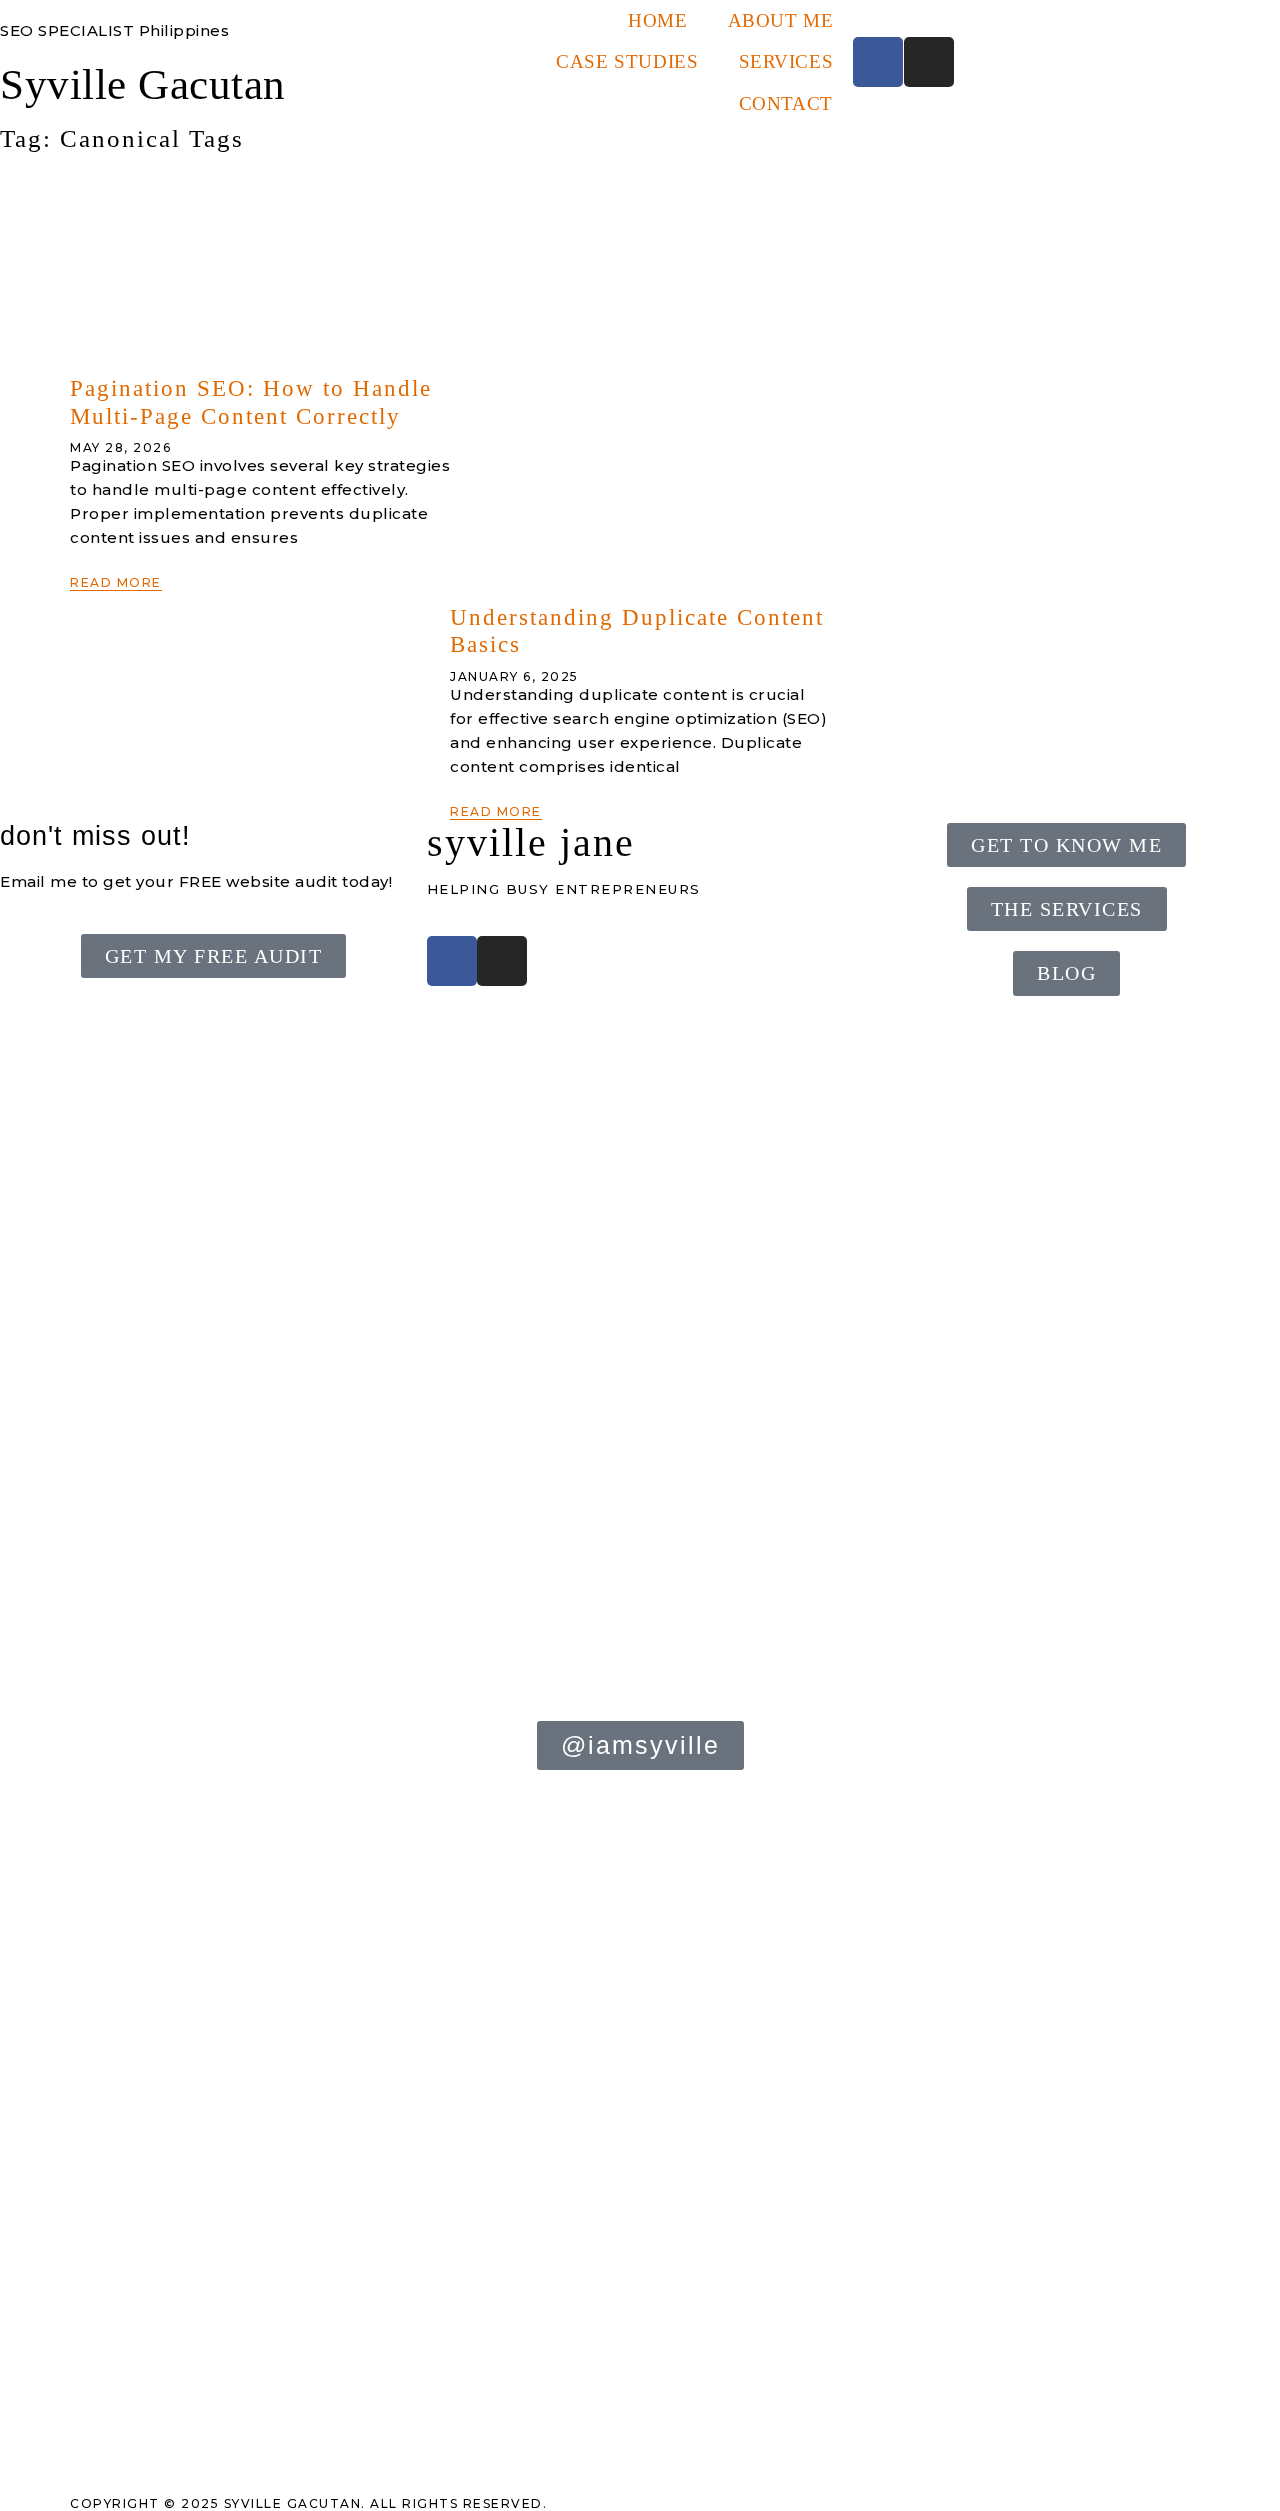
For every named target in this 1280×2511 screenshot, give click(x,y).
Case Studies (627, 61)
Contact (786, 103)
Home (657, 20)
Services (786, 61)
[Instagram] (929, 62)
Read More (116, 582)
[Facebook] (878, 62)
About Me (781, 20)
